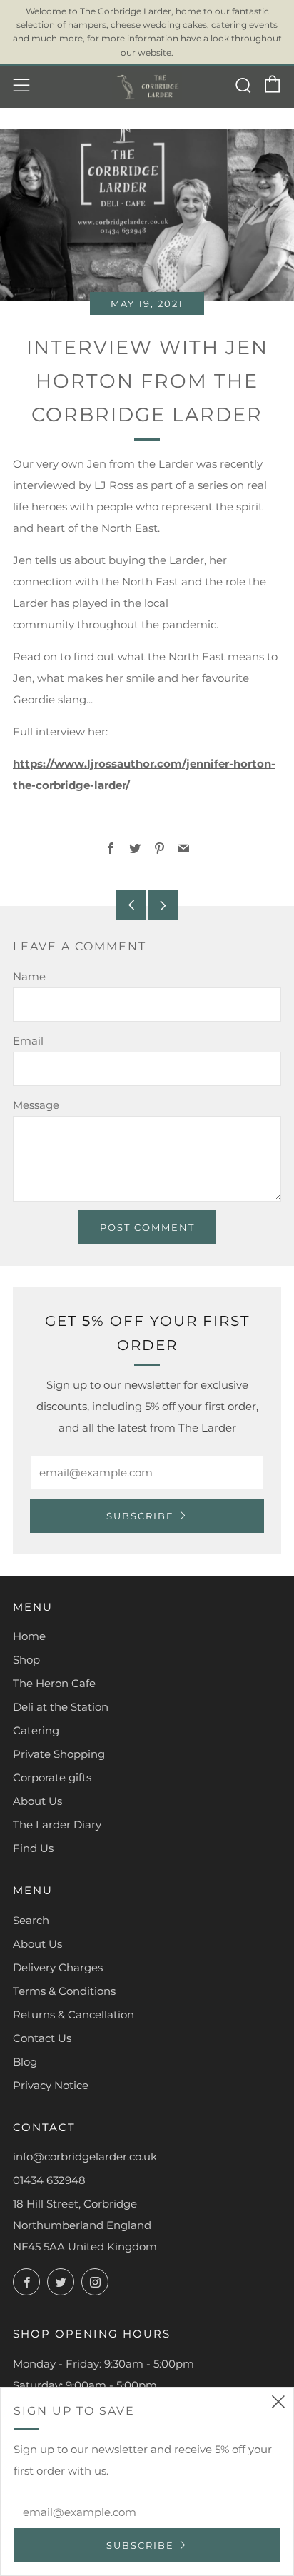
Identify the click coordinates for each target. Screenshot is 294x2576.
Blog (25, 2062)
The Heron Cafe (54, 1683)
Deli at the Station (61, 1707)
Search (31, 1920)
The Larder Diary (57, 1825)
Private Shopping (59, 1754)
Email (28, 1041)
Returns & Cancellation (73, 2014)
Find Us (33, 1848)
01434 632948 (49, 2180)
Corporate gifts (52, 1777)
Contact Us (42, 2038)
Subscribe (140, 1516)
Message (36, 1105)
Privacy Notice (51, 2085)
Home (29, 1636)
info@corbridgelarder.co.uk (85, 2157)
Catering (36, 1730)
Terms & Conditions (64, 1991)
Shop (26, 1660)
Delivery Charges (58, 1967)
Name (29, 976)
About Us (37, 1801)
